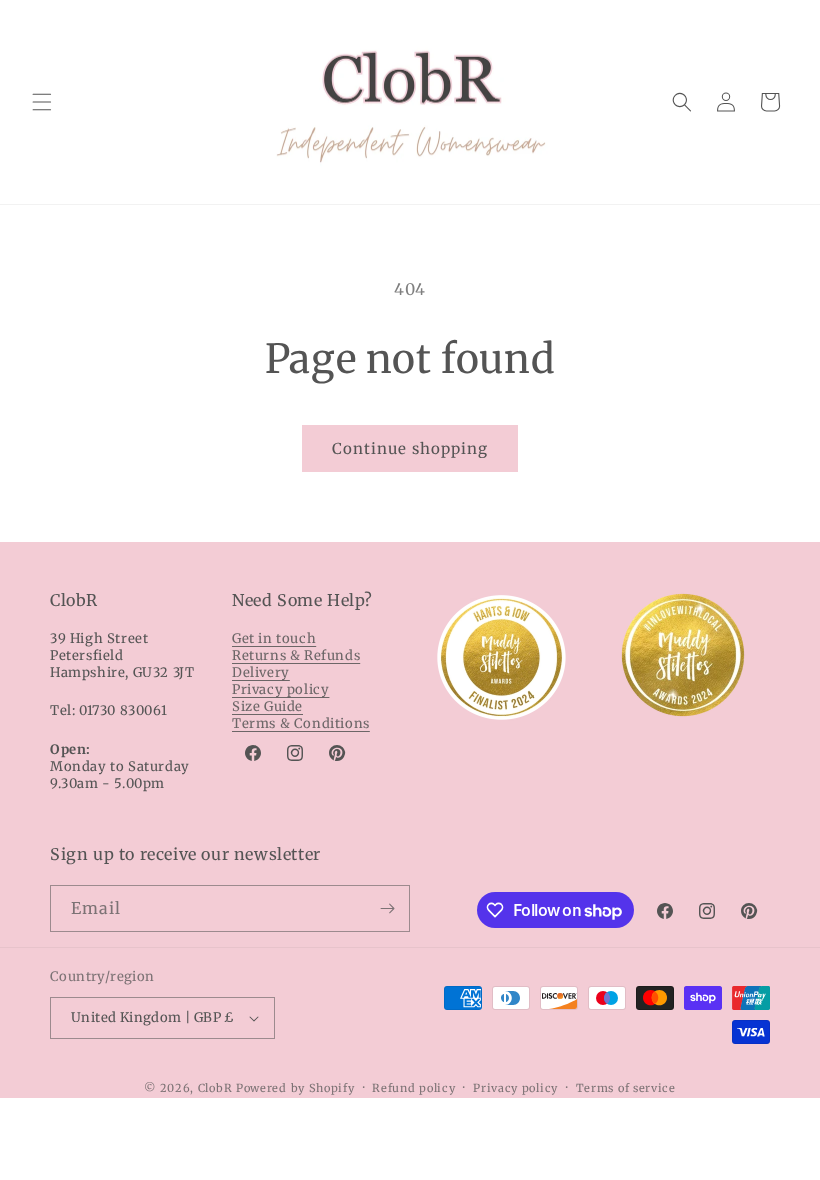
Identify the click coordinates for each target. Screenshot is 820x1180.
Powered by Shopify (295, 1088)
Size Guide (267, 706)
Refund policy (413, 1088)
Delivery (261, 672)
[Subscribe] (387, 908)
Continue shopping (410, 448)
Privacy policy (280, 689)
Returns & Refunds (296, 655)
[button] (42, 102)
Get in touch (274, 638)
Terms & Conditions (301, 723)
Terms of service (626, 1088)
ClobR (215, 1088)
